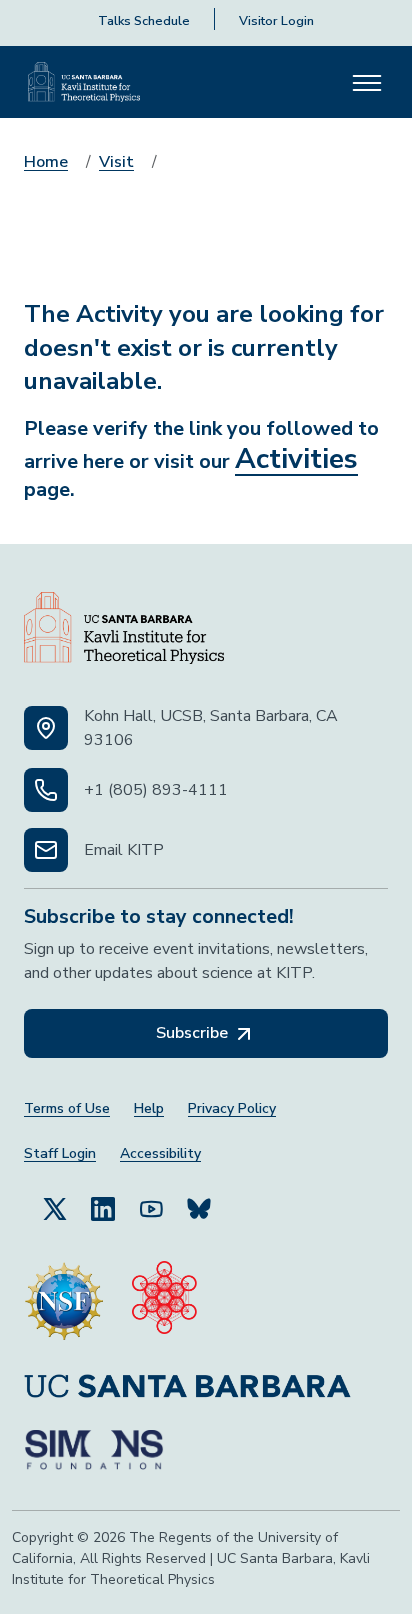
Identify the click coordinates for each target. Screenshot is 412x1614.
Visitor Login (276, 21)
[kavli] (164, 1301)
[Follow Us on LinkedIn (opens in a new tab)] (103, 1208)
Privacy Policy (232, 1108)
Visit (116, 162)
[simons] (94, 1450)
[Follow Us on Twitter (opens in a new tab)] (55, 1208)
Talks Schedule (144, 21)
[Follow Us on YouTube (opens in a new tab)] (151, 1208)
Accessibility (160, 1153)
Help (149, 1108)
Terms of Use (67, 1108)
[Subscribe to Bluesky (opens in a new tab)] (199, 1208)
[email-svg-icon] (46, 850)
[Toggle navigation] (367, 82)
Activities (296, 459)
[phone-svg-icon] (46, 790)
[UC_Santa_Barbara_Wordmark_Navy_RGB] (187, 1385)
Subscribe (194, 1033)
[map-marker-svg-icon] (46, 728)
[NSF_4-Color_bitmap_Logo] (64, 1301)
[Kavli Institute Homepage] (84, 82)
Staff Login (60, 1153)
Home (46, 162)
